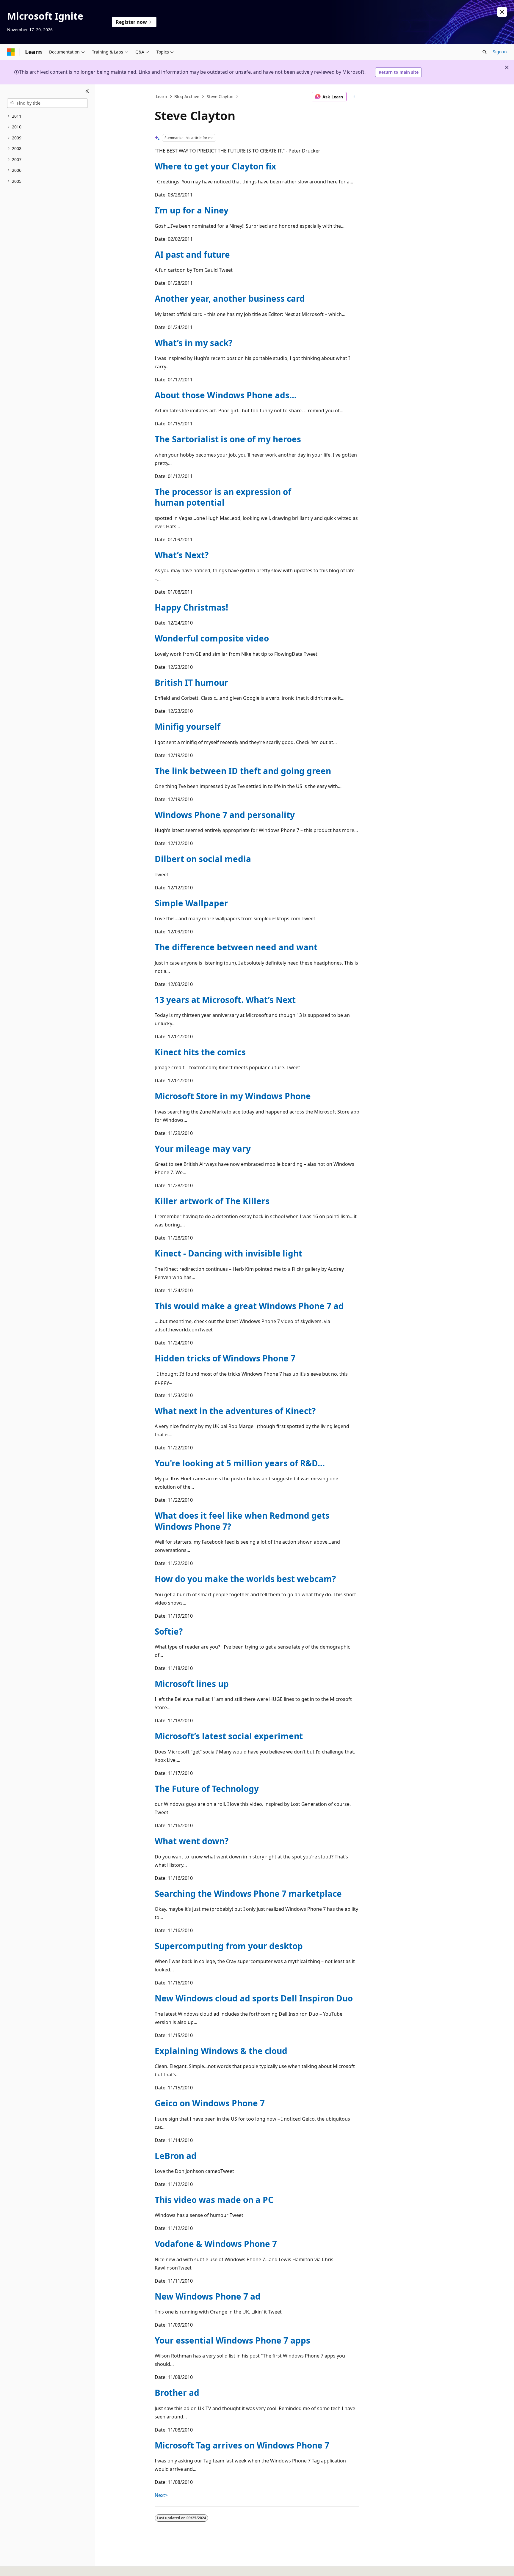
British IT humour (191, 682)
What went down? (192, 1841)
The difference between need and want (236, 947)
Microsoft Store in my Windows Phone (233, 1096)
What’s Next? (182, 555)
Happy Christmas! (191, 607)
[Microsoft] (11, 52)
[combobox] (47, 103)
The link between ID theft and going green (243, 771)
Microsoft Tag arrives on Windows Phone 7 (242, 2445)
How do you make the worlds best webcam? (245, 1579)
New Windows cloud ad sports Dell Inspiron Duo (254, 1998)
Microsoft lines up (192, 1684)
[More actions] (354, 97)
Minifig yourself (188, 726)
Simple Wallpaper (191, 903)
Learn (162, 96)
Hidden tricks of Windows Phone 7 (225, 1358)
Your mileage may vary (203, 1149)
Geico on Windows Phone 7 (210, 2103)
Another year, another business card (230, 298)
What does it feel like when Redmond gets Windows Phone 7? (242, 1521)
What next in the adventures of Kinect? (235, 1411)
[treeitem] (47, 116)
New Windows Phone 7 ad (208, 2296)
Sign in (500, 52)
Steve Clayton (220, 96)
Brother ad (177, 2393)
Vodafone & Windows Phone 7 (216, 2244)
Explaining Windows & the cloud (221, 2051)
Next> (161, 2495)
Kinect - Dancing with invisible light (228, 1253)
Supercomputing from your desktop (229, 1946)
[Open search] (485, 52)
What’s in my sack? (193, 343)
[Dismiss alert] (502, 12)
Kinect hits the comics (200, 1052)
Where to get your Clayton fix (215, 166)
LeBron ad (176, 2156)
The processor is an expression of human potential (223, 497)
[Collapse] (87, 92)
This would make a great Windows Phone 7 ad (249, 1306)
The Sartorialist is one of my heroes (228, 439)
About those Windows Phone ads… (226, 395)
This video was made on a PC (214, 2200)
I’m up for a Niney (192, 210)
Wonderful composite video (212, 638)
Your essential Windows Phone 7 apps (232, 2340)
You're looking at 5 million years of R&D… (240, 1463)
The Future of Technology (207, 1789)
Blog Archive (187, 96)
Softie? (169, 1631)
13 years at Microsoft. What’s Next (225, 1000)
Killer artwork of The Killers (212, 1201)
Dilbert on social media (203, 859)
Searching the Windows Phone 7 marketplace (248, 1894)
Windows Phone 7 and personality (225, 815)
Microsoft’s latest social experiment (229, 1736)
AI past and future (192, 254)
